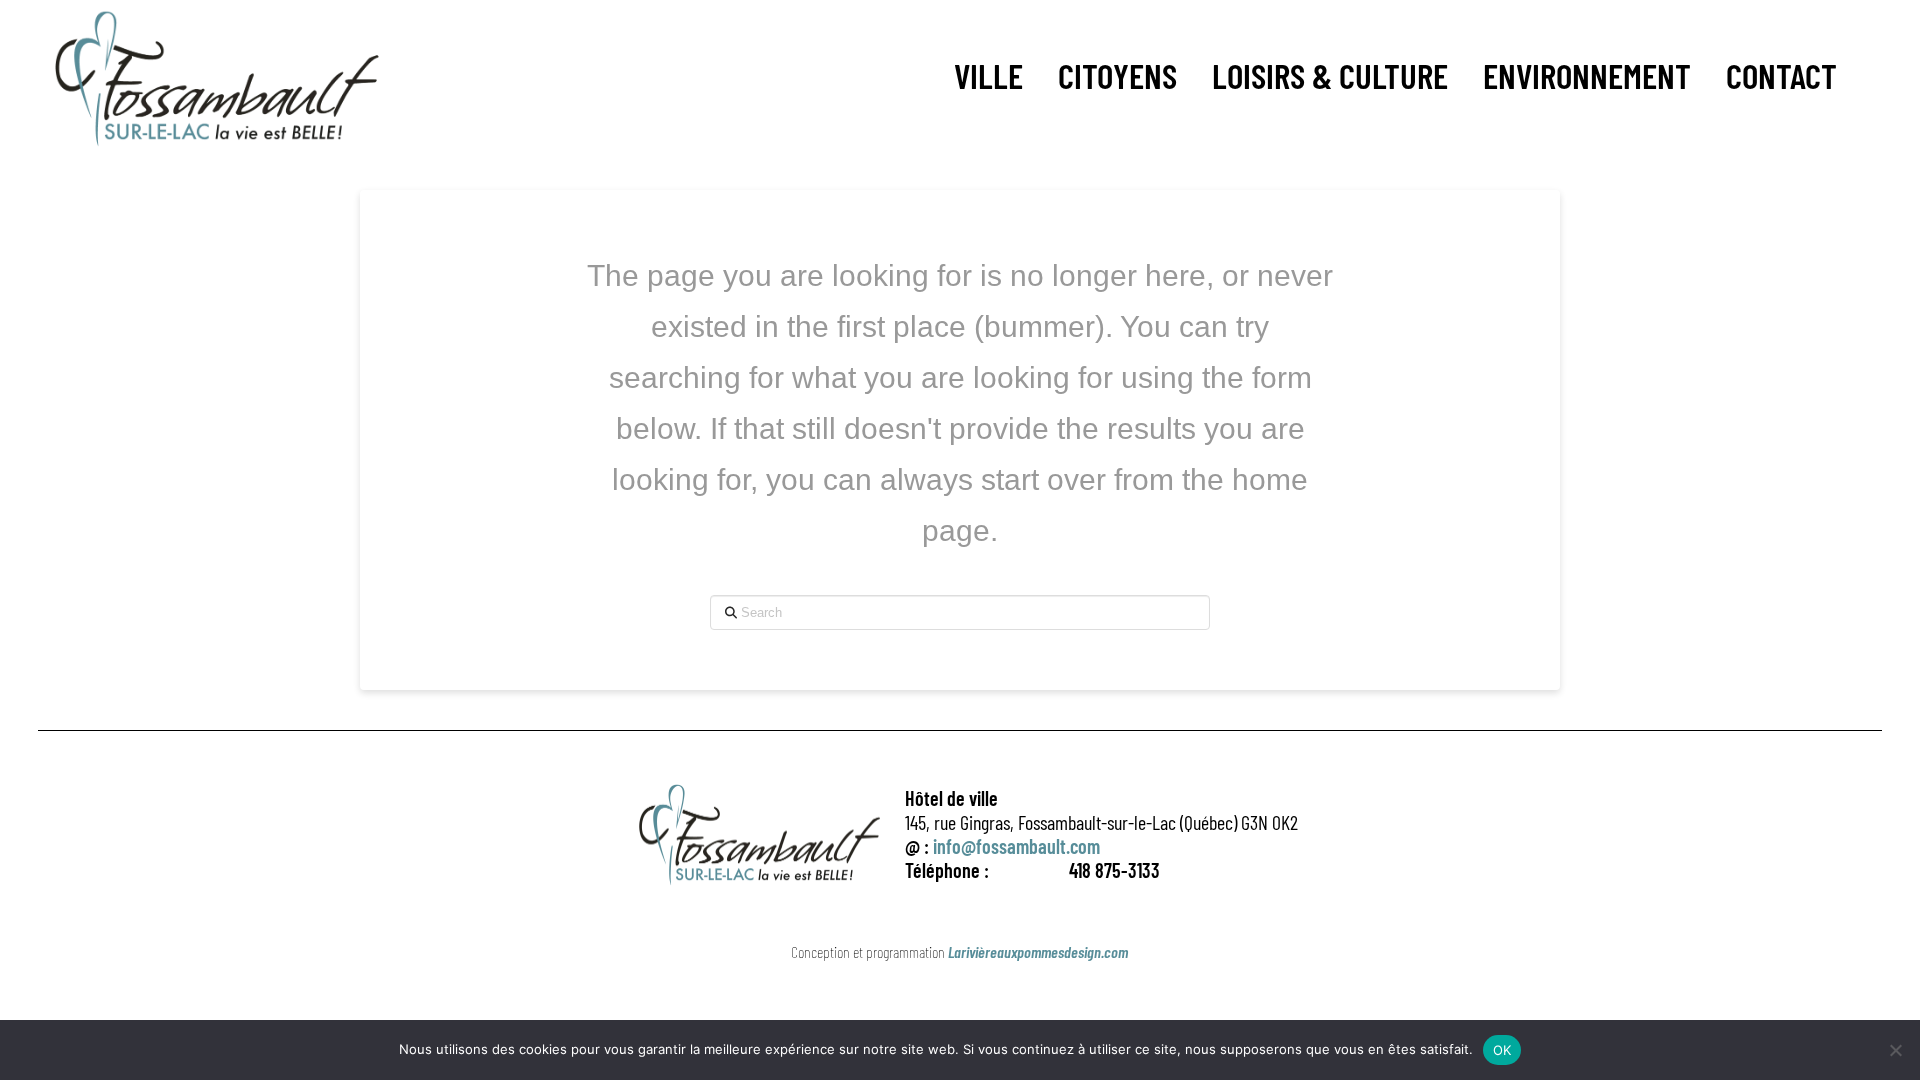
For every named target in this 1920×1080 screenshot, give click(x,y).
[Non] (1895, 1050)
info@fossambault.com (1016, 846)
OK (1502, 1050)
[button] (988, 75)
